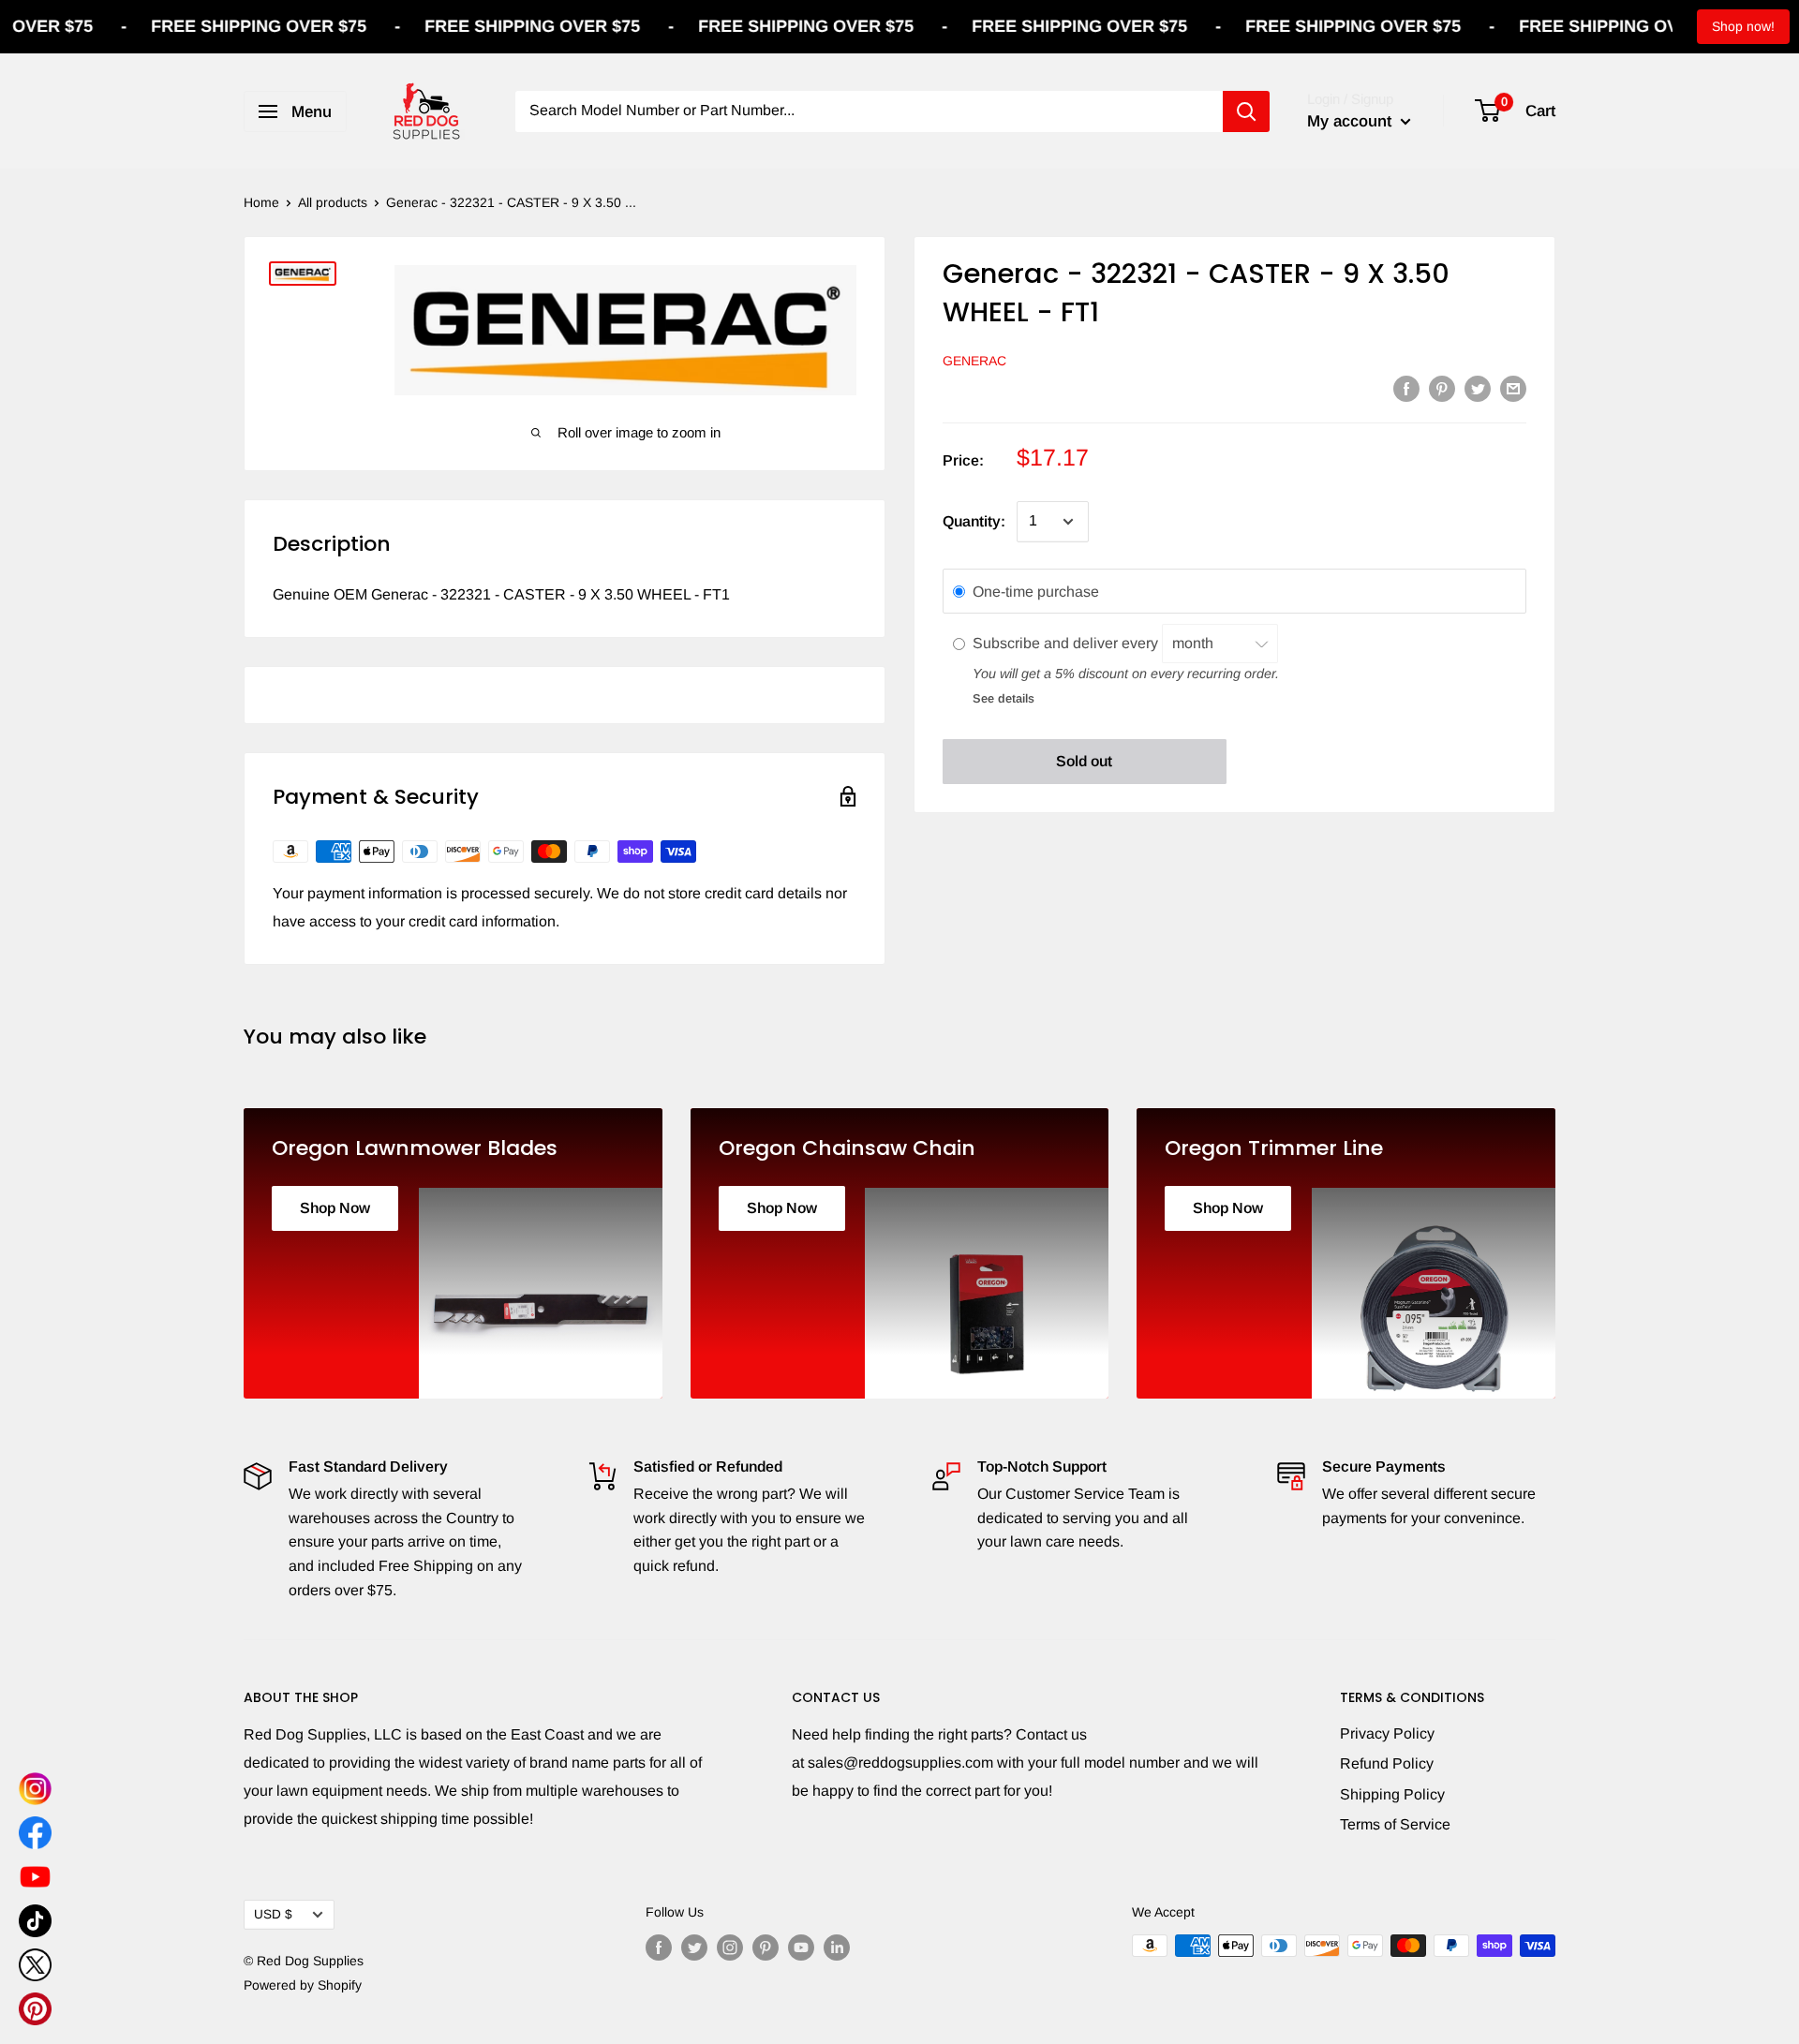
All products (333, 202)
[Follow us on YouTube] (801, 1948)
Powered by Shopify (303, 1985)
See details (1004, 699)
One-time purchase (1036, 592)
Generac (974, 361)
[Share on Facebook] (1406, 388)
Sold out (1084, 761)
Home (261, 202)
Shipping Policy (1392, 1794)
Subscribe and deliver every (1067, 644)
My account (1352, 121)
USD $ (273, 1914)
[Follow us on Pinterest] (766, 1948)
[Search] (1246, 111)
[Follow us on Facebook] (659, 1948)
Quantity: (974, 521)
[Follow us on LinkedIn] (837, 1948)
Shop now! (1743, 26)
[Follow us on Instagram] (730, 1948)
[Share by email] (1513, 388)
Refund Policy (1387, 1763)
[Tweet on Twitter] (1478, 388)
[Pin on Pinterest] (1442, 388)
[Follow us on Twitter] (694, 1948)
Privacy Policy (1387, 1733)
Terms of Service (1395, 1824)
